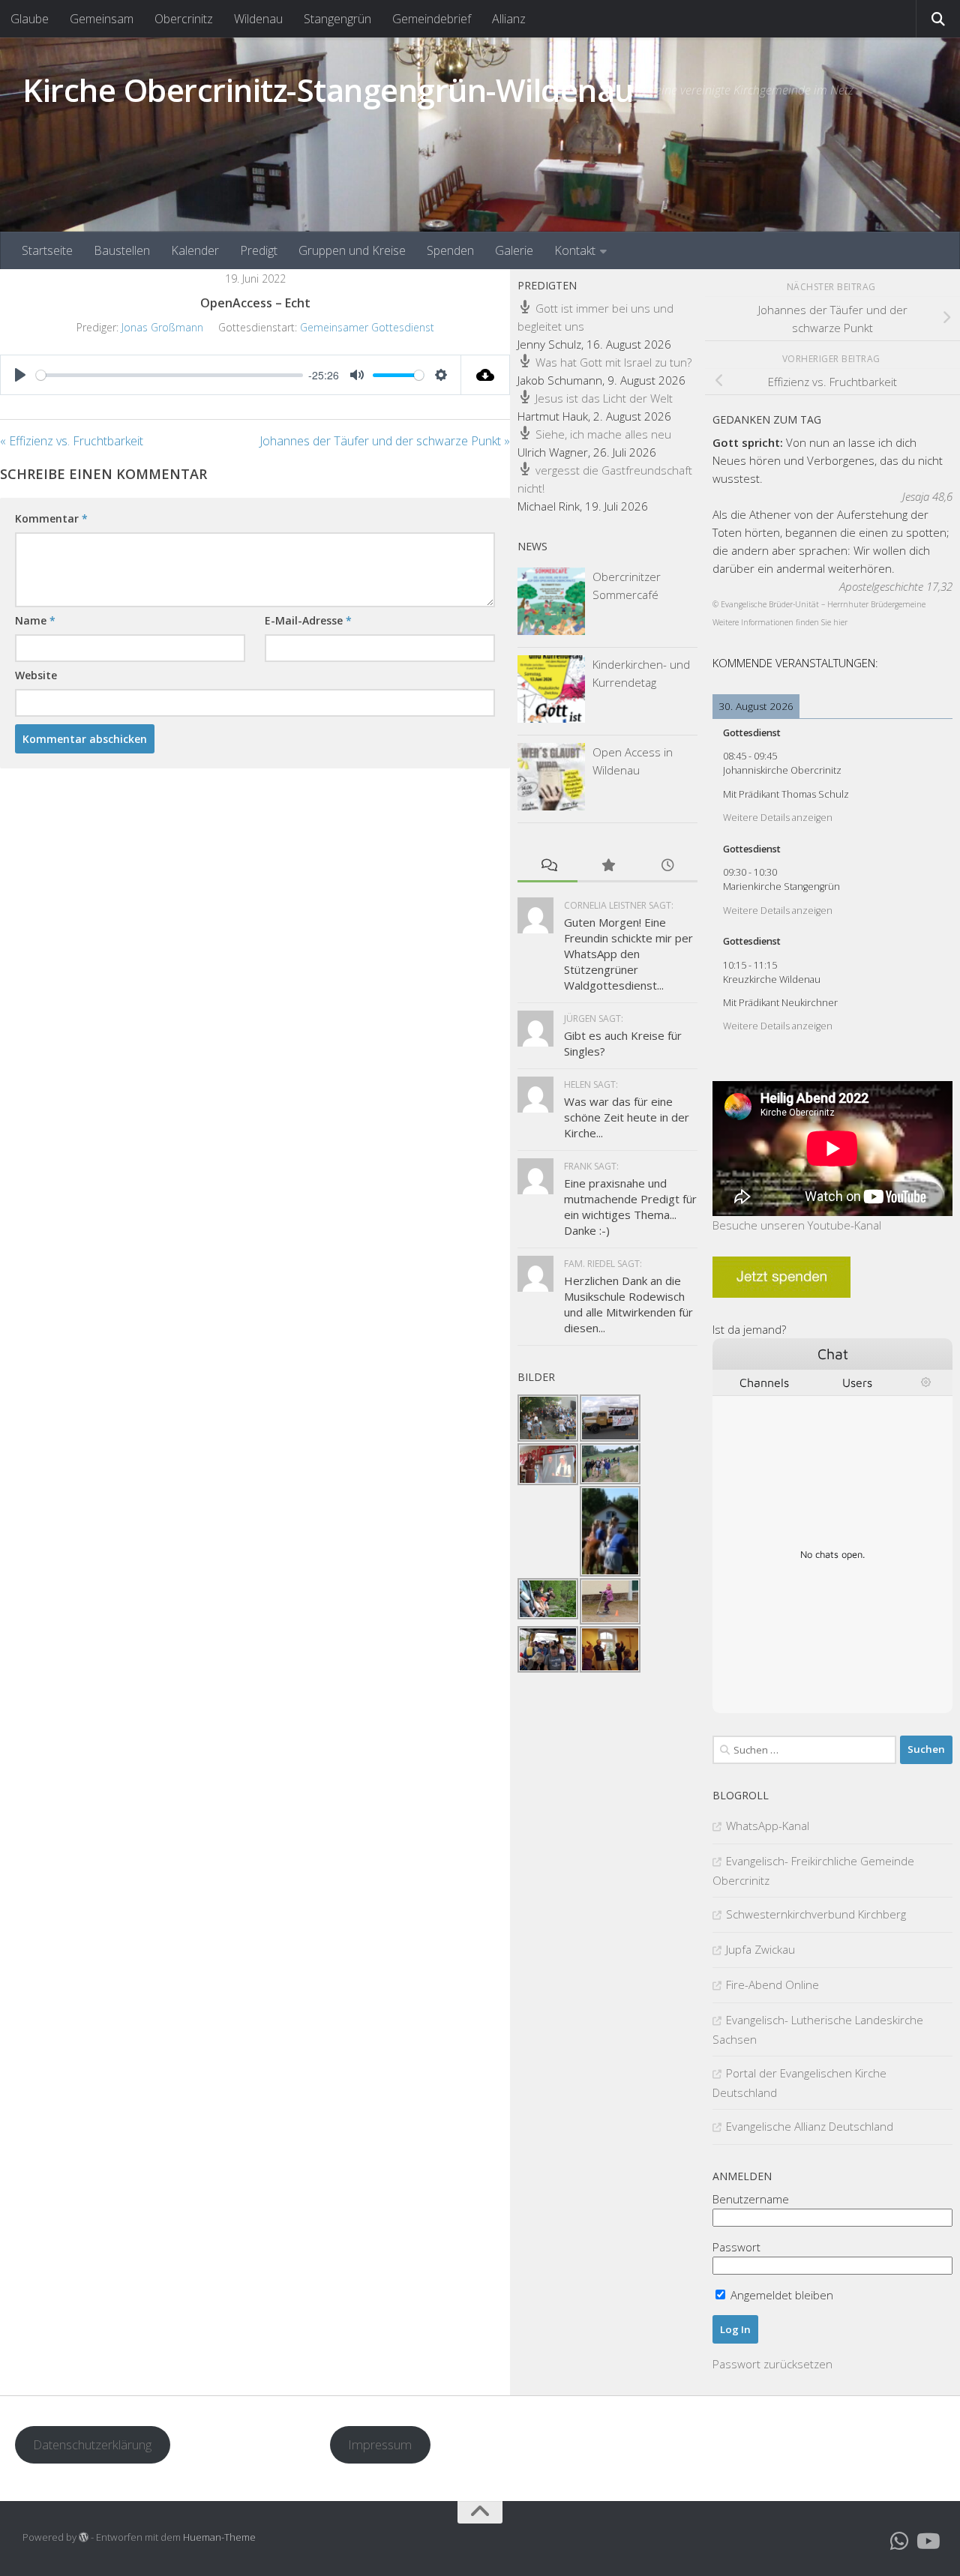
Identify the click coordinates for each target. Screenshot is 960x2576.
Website (36, 675)
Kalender (195, 250)
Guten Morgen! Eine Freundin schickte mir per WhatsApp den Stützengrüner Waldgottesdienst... (628, 954)
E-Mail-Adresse (308, 620)
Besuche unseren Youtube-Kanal (797, 1225)
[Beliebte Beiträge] (607, 866)
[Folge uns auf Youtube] (927, 2542)
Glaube (30, 19)
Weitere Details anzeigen (778, 818)
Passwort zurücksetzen (772, 2364)
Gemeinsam (102, 19)
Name (35, 620)
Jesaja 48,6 (927, 496)
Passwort (736, 2247)
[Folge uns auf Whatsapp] (900, 2542)
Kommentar (51, 518)
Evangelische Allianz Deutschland (810, 2126)
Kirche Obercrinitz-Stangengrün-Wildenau (328, 90)
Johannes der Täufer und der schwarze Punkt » (385, 441)
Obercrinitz (184, 19)
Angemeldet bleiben (780, 2295)
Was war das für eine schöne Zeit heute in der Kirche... (627, 1117)
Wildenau (258, 19)
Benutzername (751, 2199)
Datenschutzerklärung (92, 2444)
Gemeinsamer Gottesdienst (367, 327)
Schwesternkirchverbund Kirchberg (816, 1914)
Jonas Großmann (162, 327)
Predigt (259, 250)
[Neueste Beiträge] (667, 866)
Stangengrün (337, 19)
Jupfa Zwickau (760, 1949)
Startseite (47, 250)
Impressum (380, 2444)
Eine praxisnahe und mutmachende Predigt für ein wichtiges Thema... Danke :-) (630, 1207)
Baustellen (122, 250)
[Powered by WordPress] (84, 2537)
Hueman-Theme (219, 2537)
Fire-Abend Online (772, 1984)
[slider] (169, 375)
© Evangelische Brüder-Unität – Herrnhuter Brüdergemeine (819, 604)
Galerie (514, 250)
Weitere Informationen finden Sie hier (780, 622)
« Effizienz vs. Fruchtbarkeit (72, 441)
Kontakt (575, 250)
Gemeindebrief (432, 19)
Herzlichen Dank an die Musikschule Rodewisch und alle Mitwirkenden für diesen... (628, 1304)
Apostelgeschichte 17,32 (896, 586)
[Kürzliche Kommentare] (547, 866)
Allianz (509, 19)
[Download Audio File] (486, 375)
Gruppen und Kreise (352, 250)
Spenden (450, 250)
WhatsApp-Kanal (768, 1826)
